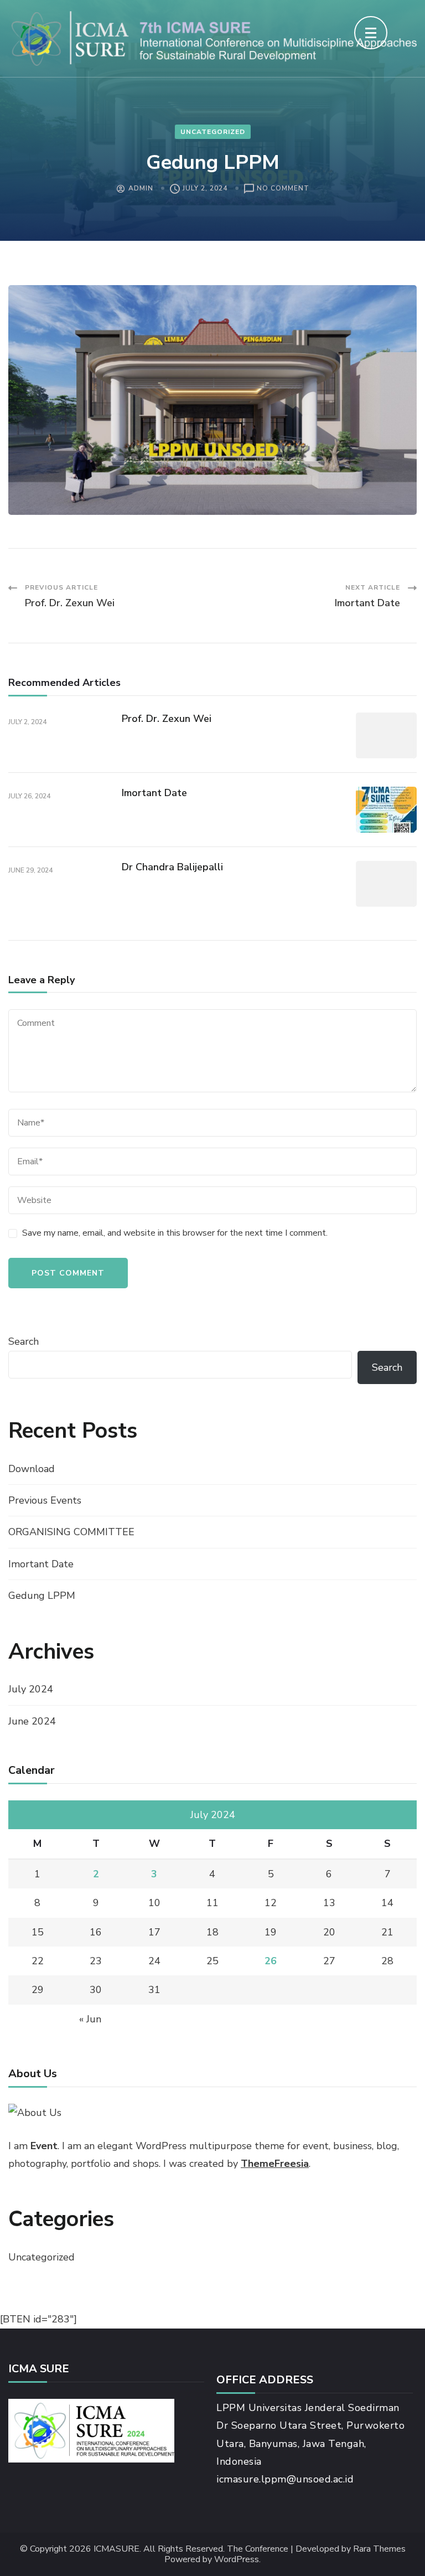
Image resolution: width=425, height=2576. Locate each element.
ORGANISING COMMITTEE (71, 1532)
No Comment (283, 189)
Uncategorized (213, 132)
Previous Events (45, 1500)
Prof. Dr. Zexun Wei (167, 719)
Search (24, 1341)
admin (141, 188)
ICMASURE (116, 2549)
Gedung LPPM (42, 1596)
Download (32, 1469)
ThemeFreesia (275, 2164)
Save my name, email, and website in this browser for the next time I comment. (175, 1233)
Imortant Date (154, 793)
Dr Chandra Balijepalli (172, 867)
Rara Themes (379, 2549)
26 (271, 1961)
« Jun (90, 2019)
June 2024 (32, 1721)
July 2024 (31, 1689)
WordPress (237, 2560)
